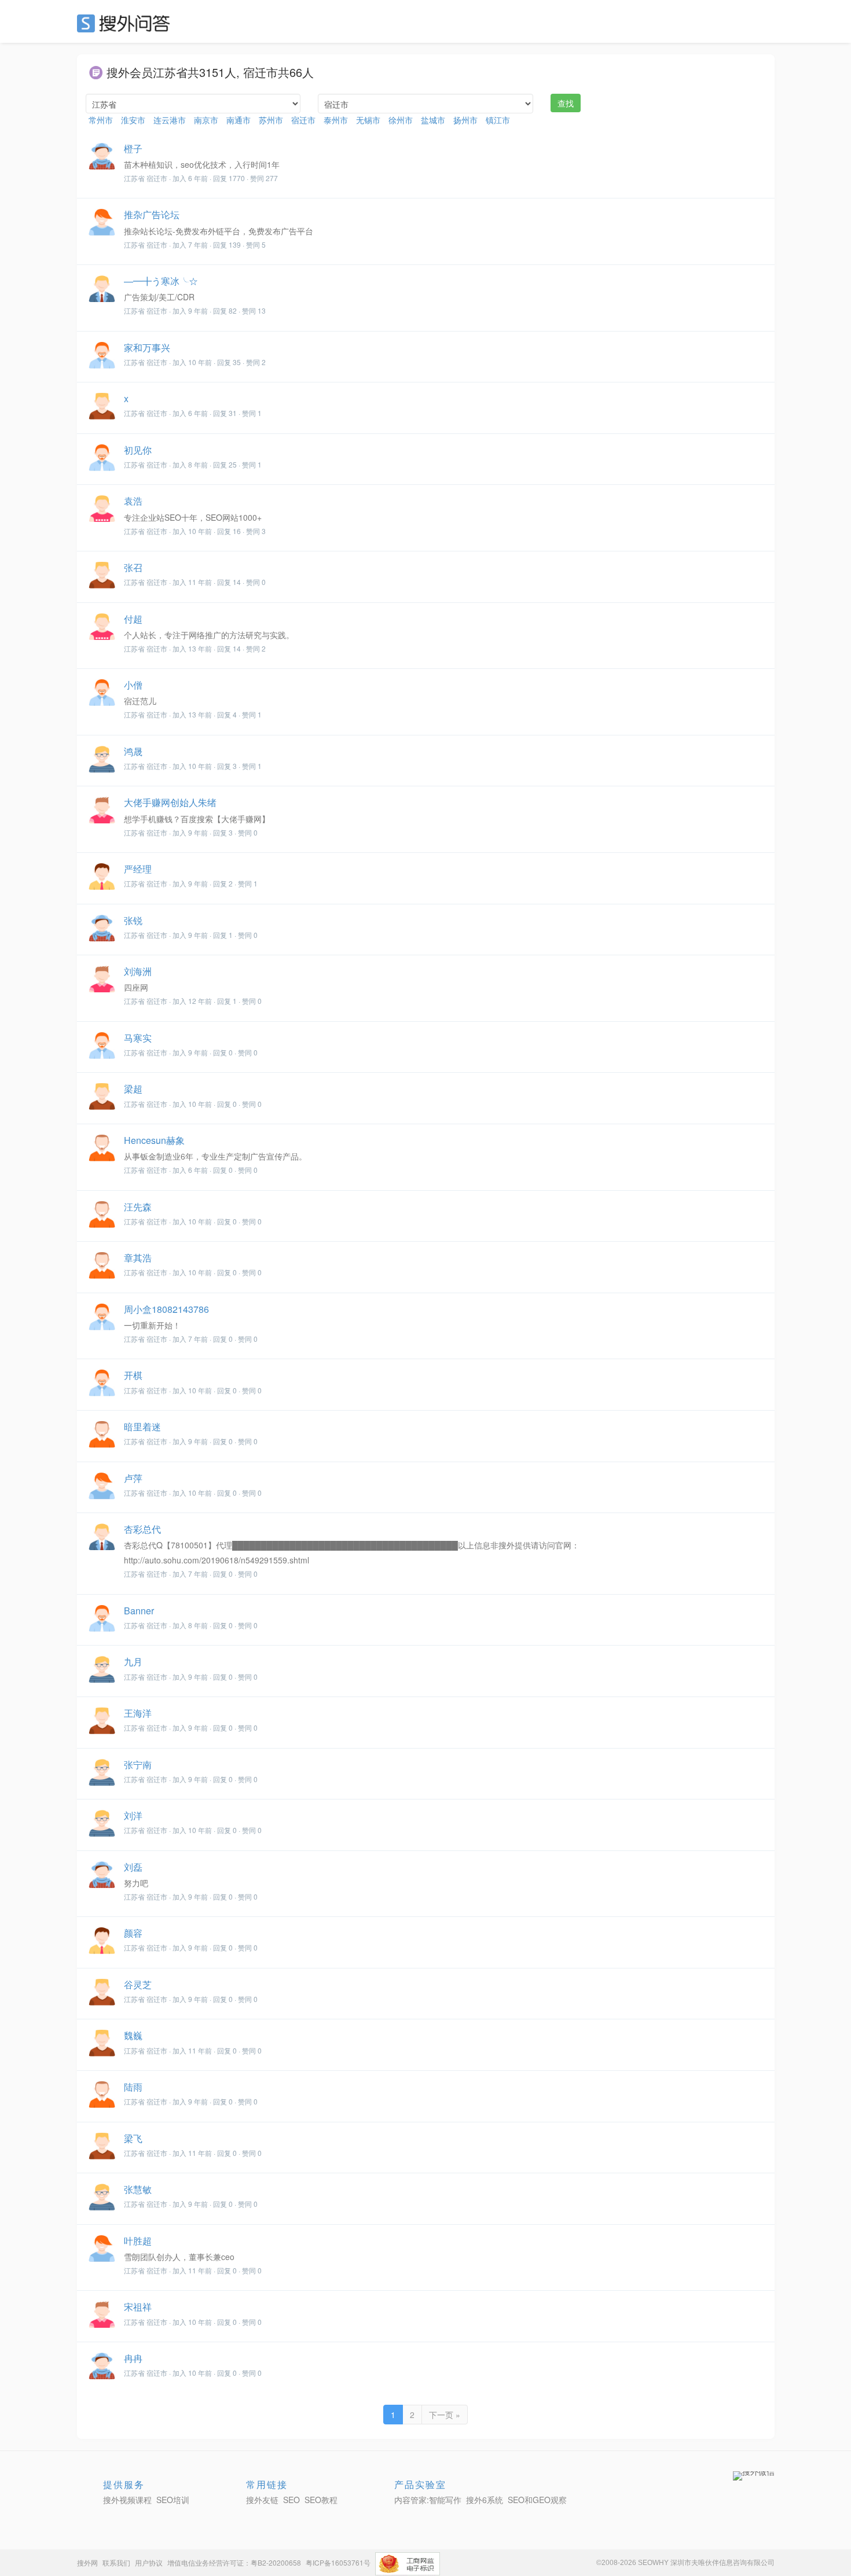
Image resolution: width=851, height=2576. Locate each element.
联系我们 (116, 2562)
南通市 (239, 120)
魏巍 (133, 2035)
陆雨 (133, 2087)
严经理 (138, 869)
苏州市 (271, 120)
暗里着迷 (142, 1427)
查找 (566, 103)
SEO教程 (321, 2500)
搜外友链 (262, 2500)
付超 (133, 619)
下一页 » (445, 2415)
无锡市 (368, 120)
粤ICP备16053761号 (338, 2562)
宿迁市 (303, 120)
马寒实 (138, 1038)
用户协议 (149, 2562)
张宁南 (138, 1764)
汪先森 (138, 1207)
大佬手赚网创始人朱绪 (170, 802)
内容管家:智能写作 (428, 2500)
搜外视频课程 (127, 2500)
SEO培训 (173, 2500)
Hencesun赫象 (154, 1140)
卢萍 (133, 1478)
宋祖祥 (138, 2307)
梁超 (133, 1089)
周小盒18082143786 (166, 1309)
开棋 (133, 1375)
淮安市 (133, 120)
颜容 (133, 1933)
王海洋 (138, 1713)
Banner (139, 1611)
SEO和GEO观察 (537, 2500)
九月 (133, 1661)
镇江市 (498, 120)
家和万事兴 (147, 347)
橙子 (133, 148)
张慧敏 (138, 2189)
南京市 (206, 120)
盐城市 (433, 120)
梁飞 (133, 2138)
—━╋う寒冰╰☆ (161, 281)
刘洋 (133, 1815)
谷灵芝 (138, 1984)
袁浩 (133, 501)
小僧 (133, 685)
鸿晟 (133, 751)
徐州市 (401, 120)
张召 (133, 567)
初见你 (138, 450)
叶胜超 (138, 2241)
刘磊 (133, 1867)
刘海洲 (138, 971)
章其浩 (138, 1258)
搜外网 (87, 2562)
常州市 (101, 120)
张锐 (133, 920)
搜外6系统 (485, 2500)
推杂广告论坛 (152, 214)
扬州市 (465, 120)
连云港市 (170, 120)
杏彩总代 (142, 1529)
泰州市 (336, 120)
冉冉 (133, 2358)
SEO (126, 23)
